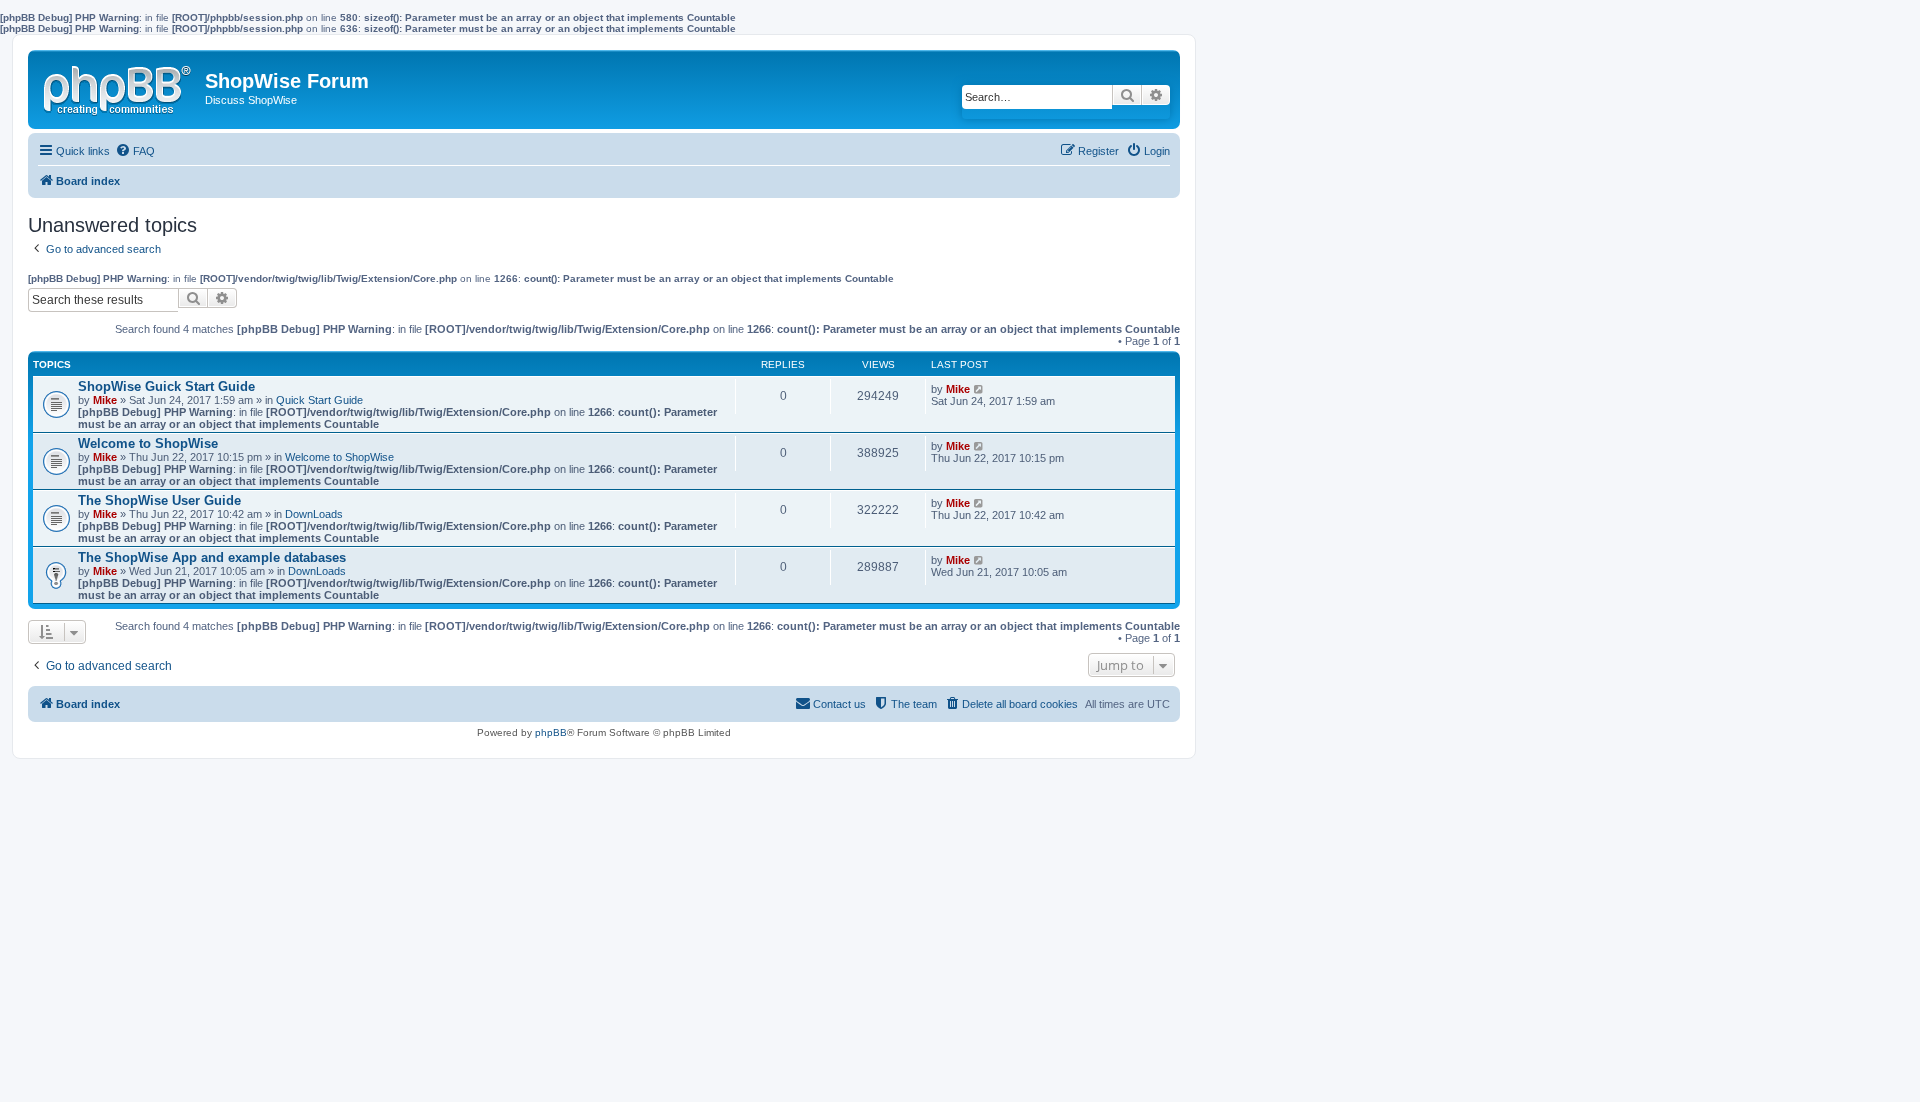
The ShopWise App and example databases (212, 557)
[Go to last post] (979, 389)
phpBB (551, 732)
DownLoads (314, 514)
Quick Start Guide (319, 400)
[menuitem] (135, 151)
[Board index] (119, 86)
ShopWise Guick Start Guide (166, 386)
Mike (105, 400)
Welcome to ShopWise (148, 443)
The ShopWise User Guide (159, 500)
